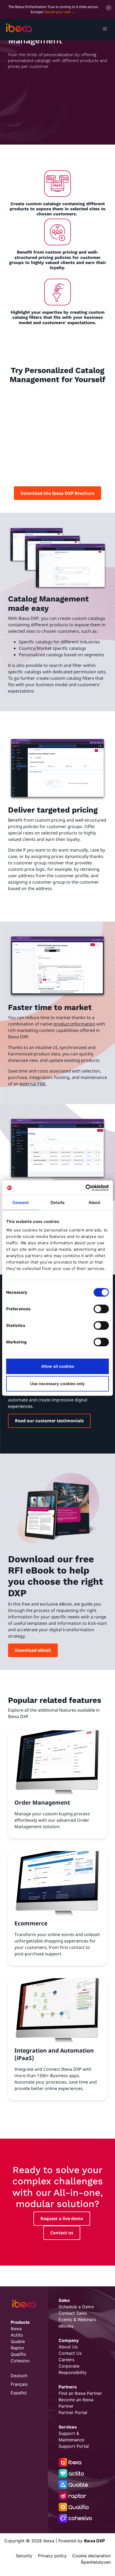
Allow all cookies (58, 1366)
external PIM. (33, 1084)
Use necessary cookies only (57, 1384)
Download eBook (33, 1650)
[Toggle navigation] (105, 30)
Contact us (62, 2233)
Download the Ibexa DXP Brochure (57, 493)
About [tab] (95, 1202)
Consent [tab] (21, 1202)
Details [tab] (57, 1202)
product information (74, 1024)
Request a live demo (62, 2218)
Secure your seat (58, 12)
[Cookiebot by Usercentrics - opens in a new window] (85, 1188)
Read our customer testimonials (49, 1421)
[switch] (101, 1309)
